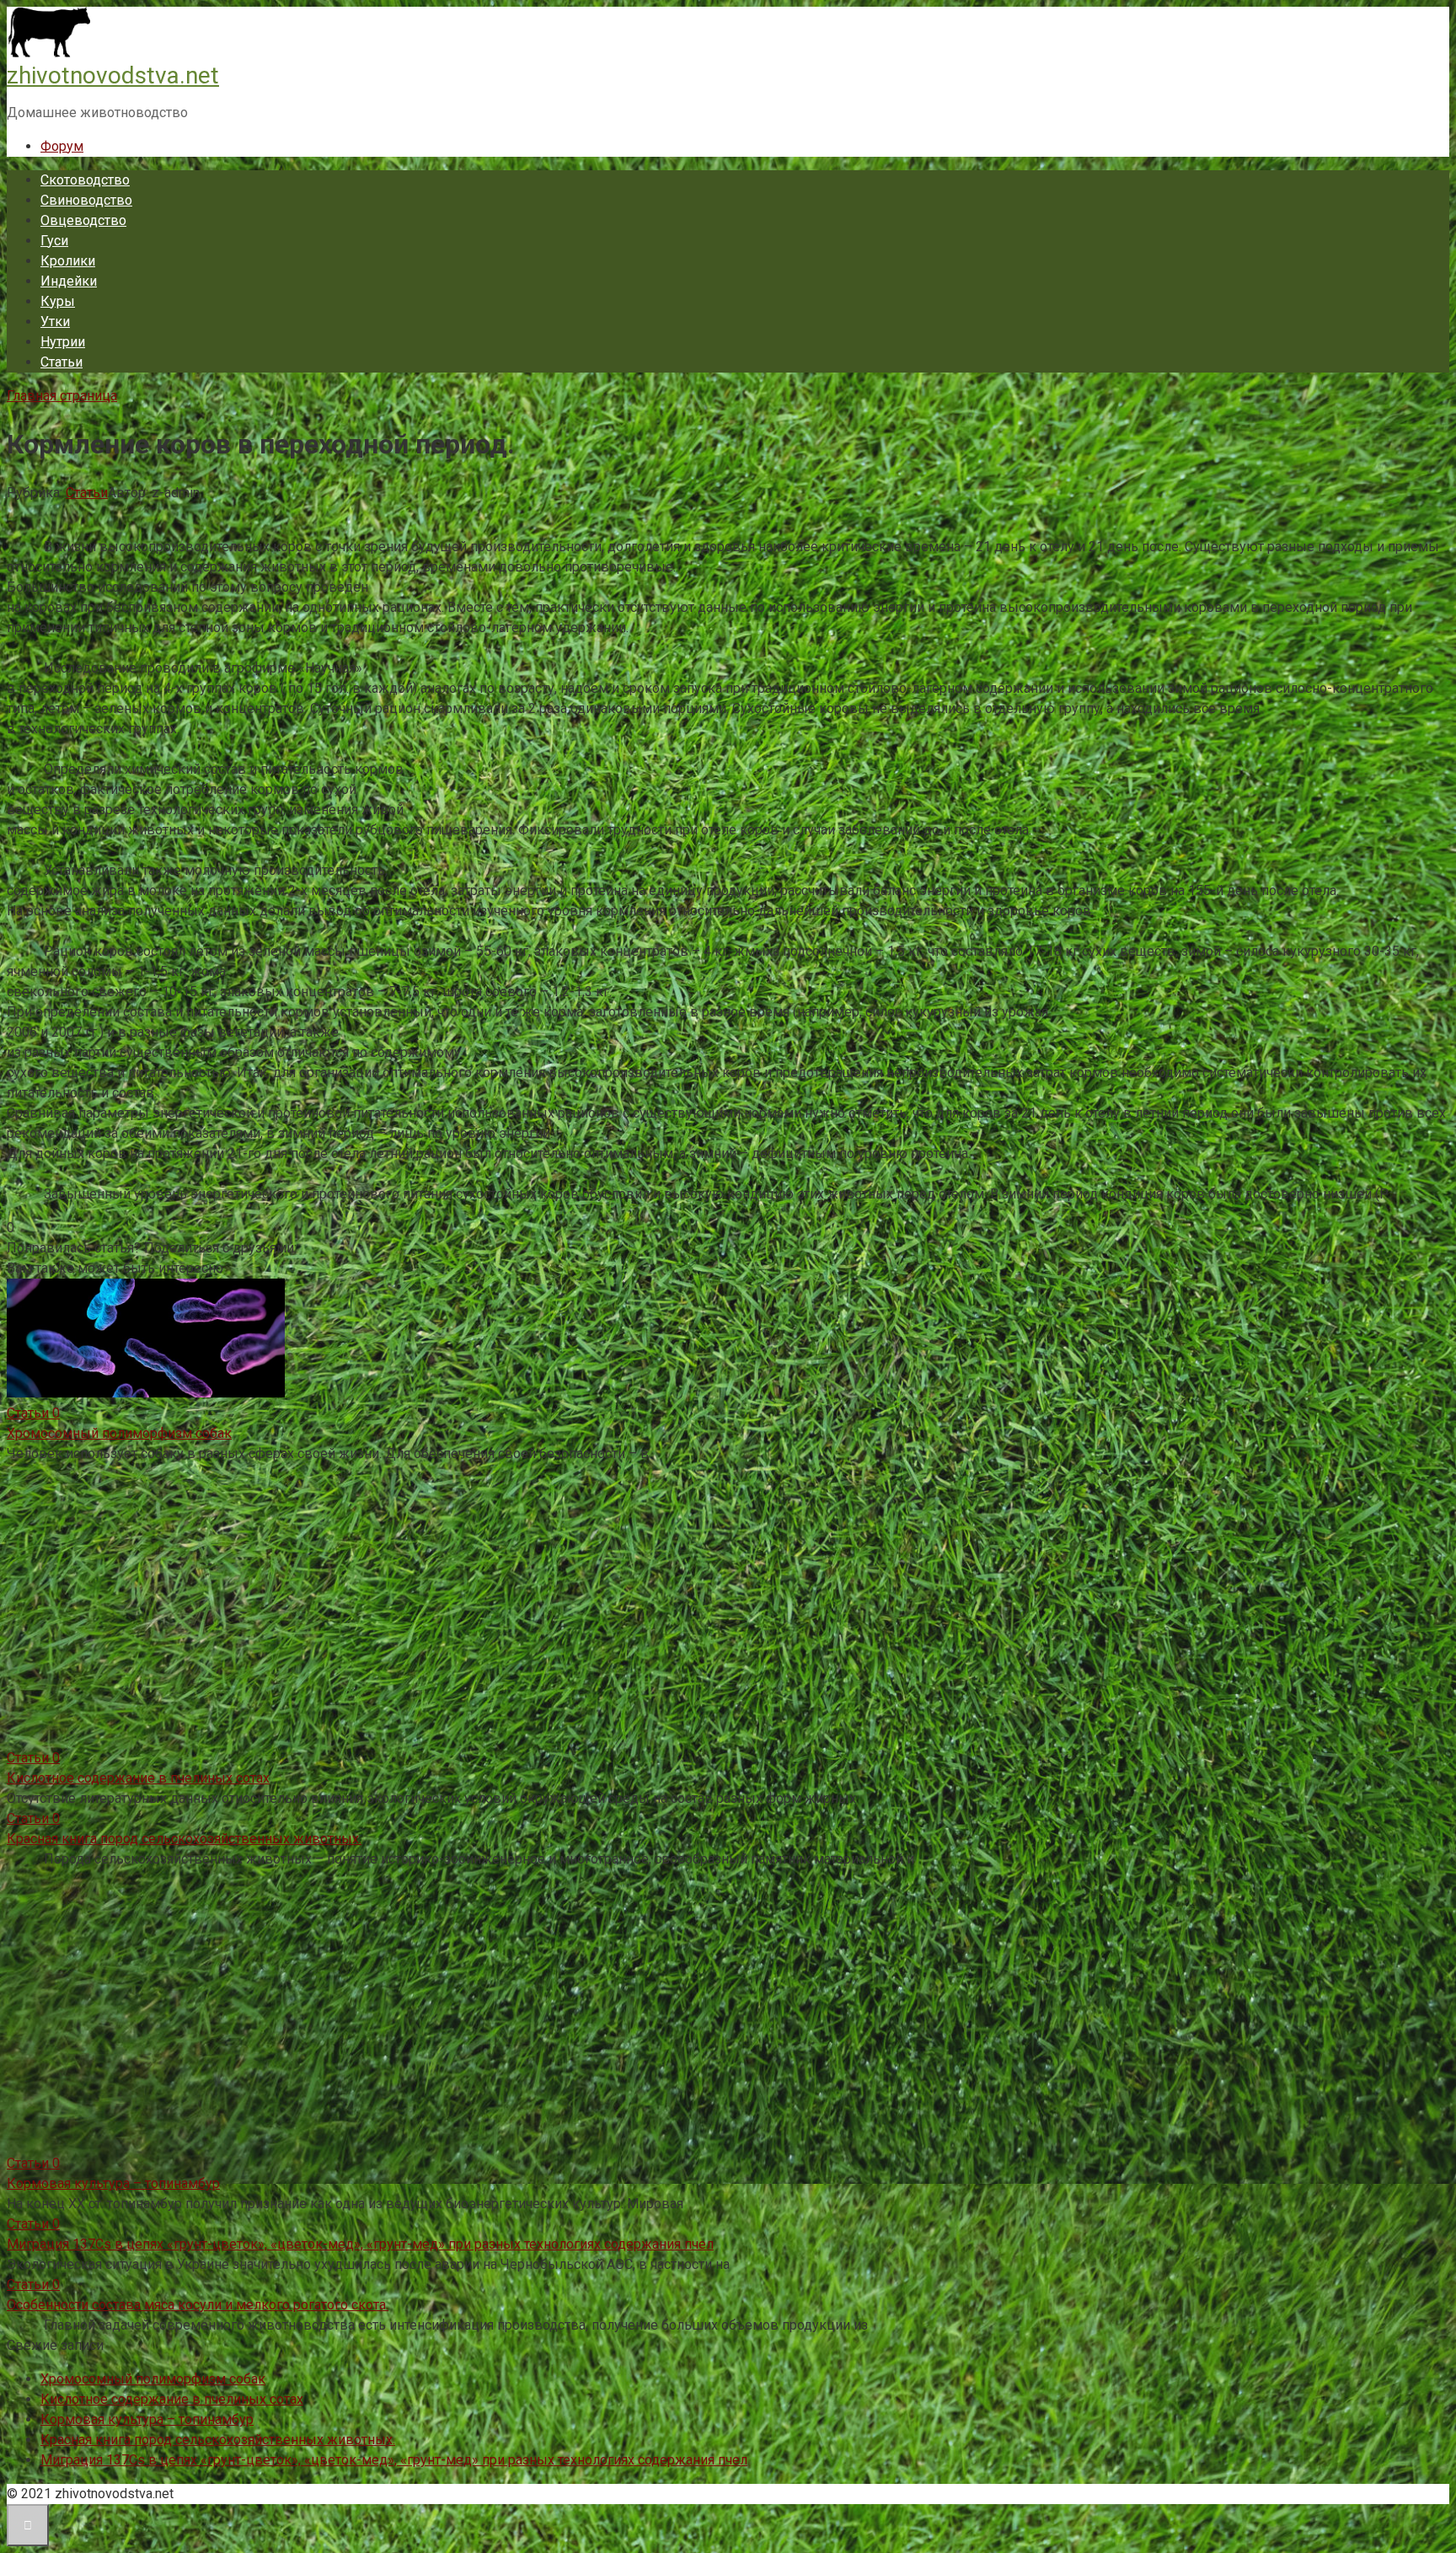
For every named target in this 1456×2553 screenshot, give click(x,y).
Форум (62, 146)
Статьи (62, 362)
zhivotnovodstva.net (113, 75)
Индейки (69, 281)
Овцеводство (83, 220)
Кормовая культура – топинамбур (113, 2183)
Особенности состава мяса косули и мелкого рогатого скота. (198, 2305)
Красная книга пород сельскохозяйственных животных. (184, 1839)
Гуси (54, 241)
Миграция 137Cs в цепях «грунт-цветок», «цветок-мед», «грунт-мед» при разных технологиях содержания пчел (360, 2244)
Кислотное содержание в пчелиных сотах (138, 1778)
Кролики (68, 261)
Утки (55, 322)
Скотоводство (85, 180)
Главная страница (62, 396)
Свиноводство (86, 200)
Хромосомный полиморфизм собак (119, 1433)
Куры (58, 301)
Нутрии (63, 342)
